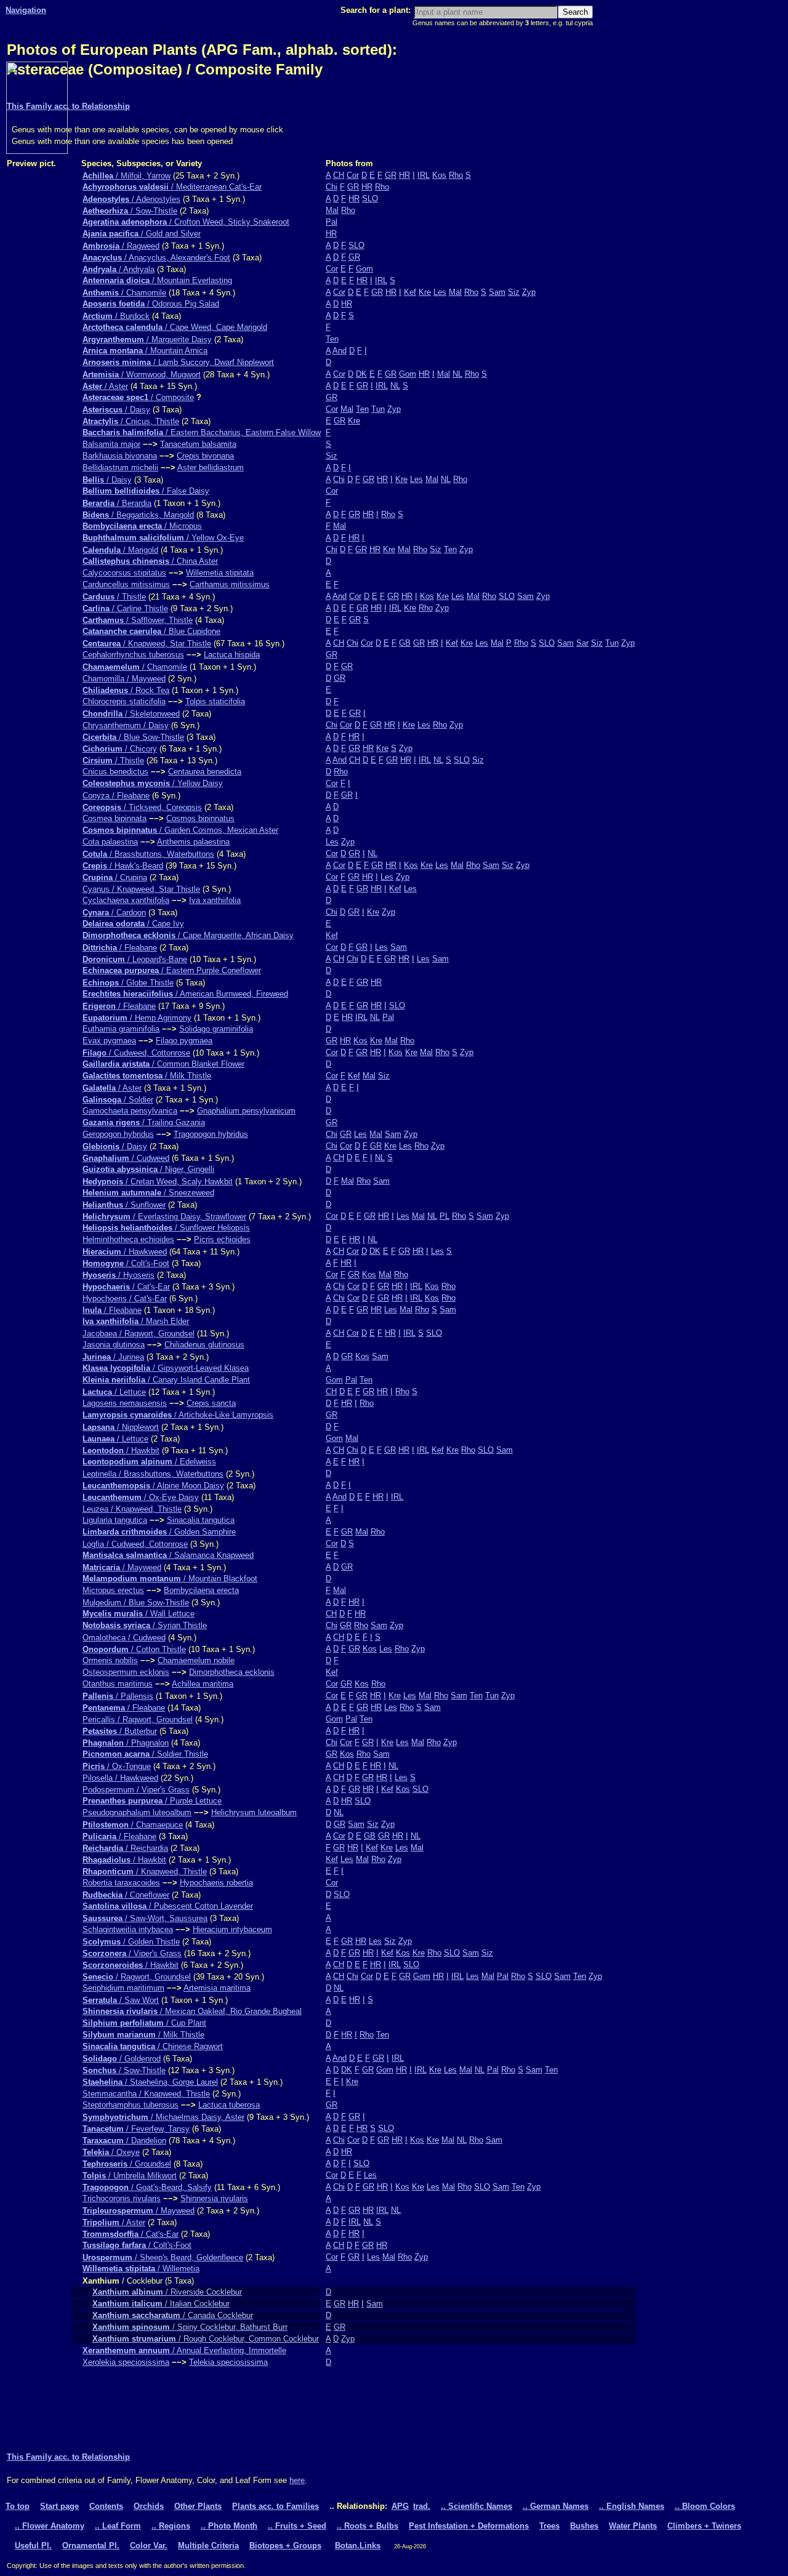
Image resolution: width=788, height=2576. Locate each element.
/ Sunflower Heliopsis (166, 1228)
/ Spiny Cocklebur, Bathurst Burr (190, 2327)
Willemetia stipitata (220, 573)
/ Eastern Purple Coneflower (172, 970)
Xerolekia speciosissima (126, 2362)
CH (339, 175)
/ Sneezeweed (148, 1193)
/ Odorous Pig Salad (151, 304)
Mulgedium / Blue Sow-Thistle (136, 1603)
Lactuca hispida (232, 655)
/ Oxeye (111, 2152)
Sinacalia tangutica (201, 1520)
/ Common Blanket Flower (163, 1064)
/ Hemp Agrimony (137, 1018)
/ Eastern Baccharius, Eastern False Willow (202, 432)
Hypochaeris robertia (216, 1883)
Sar (582, 643)
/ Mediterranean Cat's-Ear (172, 187)
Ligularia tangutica (115, 1520)
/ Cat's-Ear (126, 1287)
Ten (332, 339)
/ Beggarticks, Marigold (138, 515)
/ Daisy (116, 410)
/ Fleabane (120, 948)
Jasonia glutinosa (114, 1345)
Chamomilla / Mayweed (124, 679)
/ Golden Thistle (131, 1942)
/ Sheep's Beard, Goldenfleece (163, 2257)
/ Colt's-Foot (126, 1263)
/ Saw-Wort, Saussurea (145, 1918)
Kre (425, 292)
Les (440, 292)
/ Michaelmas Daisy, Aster (163, 2117)
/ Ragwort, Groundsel (137, 1977)
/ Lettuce (114, 1392)
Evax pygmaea (109, 1041)
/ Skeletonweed (131, 714)
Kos (439, 175)
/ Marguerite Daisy (147, 339)
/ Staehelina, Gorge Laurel (150, 2082)
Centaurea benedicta (205, 772)
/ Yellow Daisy (153, 783)
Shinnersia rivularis (214, 2198)
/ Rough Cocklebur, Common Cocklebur (206, 2339)
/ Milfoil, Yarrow (127, 176)
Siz (514, 292)
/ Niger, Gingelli (148, 1169)
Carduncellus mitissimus (126, 584)
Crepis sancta (211, 1403)
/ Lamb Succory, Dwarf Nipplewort (178, 362)
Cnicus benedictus (115, 772)
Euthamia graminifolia (121, 1029)
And (340, 351)
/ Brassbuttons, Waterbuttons (148, 854)
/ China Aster (150, 561)
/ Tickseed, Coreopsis (142, 807)
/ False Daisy (146, 491)
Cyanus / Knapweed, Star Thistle (141, 889)
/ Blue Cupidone (151, 631)
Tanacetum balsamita (198, 444)
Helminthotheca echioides (128, 1239)
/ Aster (105, 386)
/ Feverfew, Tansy (136, 2129)
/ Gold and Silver (142, 234)
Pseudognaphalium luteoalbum (137, 1812)
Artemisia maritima (217, 1988)
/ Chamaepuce (133, 1825)
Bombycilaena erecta (201, 1590)
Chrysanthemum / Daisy (126, 725)
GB (405, 643)
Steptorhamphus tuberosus (131, 2105)
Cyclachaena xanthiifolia (126, 900)
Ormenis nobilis (110, 1660)
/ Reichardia (125, 1848)
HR (404, 175)
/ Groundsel (127, 2164)
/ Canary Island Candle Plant (166, 1380)
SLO (370, 199)
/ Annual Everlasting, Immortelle (184, 2350)
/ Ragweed (121, 246)
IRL (424, 175)
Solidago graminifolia (216, 1029)
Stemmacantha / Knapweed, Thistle (146, 2094)
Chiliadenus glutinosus (204, 1345)
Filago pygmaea (184, 1041)
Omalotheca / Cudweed (124, 1638)
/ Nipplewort (121, 1427)
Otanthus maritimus (118, 1684)
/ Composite (138, 397)
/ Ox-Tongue (117, 1766)
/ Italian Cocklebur (161, 2304)
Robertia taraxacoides (121, 1883)
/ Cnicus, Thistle (131, 421)
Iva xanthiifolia (215, 900)
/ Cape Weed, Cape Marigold (175, 327)
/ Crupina (115, 877)
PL (444, 1216)
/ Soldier (118, 1100)
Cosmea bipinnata (115, 818)
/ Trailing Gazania (144, 1122)
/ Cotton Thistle (134, 1649)
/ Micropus (142, 526)
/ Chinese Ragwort (153, 2046)
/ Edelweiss (149, 1462)
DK (361, 374)
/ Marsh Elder (136, 1321)
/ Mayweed (122, 1567)
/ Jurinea (113, 1357)
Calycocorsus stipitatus (124, 573)
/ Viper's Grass (132, 1953)
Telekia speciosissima (228, 2362)
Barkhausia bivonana (120, 456)
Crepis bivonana (205, 456)
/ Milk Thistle (147, 1076)
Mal (332, 210)
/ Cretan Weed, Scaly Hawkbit (158, 1182)
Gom (364, 269)
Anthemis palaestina (193, 842)
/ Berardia (117, 503)
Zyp (529, 292)
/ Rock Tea (126, 690)
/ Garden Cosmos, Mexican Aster (180, 830)
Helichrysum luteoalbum (254, 1812)
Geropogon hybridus (118, 1134)
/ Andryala (119, 269)
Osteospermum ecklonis (126, 1672)
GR (391, 175)
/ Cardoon (114, 913)
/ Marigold (120, 550)
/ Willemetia (141, 2269)
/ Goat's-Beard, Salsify (147, 2187)
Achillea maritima (203, 1684)
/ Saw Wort (121, 2000)
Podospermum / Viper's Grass (136, 1790)
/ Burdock (116, 316)
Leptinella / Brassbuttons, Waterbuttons (153, 1474)
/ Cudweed (126, 1158)
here (297, 2480)
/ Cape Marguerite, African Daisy (188, 935)
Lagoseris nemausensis (125, 1403)
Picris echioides (222, 1239)
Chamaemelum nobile (196, 1660)
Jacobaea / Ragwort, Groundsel (139, 1334)
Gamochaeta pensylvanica (130, 1111)
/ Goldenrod (122, 2059)
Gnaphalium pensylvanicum (246, 1111)
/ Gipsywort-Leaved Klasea (166, 1368)
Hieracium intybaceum (232, 1929)
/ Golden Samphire (159, 1532)
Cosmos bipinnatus (200, 818)
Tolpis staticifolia (215, 701)
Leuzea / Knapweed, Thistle (132, 1509)
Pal (332, 222)
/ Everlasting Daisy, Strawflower (164, 1217)
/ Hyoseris (119, 1275)
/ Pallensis (118, 1696)
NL (457, 374)
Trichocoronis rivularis (122, 2198)
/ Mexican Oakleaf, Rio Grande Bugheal (192, 2011)
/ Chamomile (124, 293)
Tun (378, 409)
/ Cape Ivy (133, 924)
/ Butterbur (120, 1731)
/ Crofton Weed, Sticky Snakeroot (186, 222)
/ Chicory (120, 749)
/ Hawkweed (125, 1252)
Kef (410, 292)
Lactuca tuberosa (229, 2105)
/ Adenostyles (131, 199)
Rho (456, 175)
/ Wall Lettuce (139, 1614)
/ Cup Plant (144, 2023)
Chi (332, 187)
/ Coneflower (126, 1895)
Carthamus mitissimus (230, 584)
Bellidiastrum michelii (120, 467)
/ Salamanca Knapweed (168, 1555)
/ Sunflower (124, 1205)
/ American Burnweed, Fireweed (185, 994)
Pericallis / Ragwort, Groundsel (138, 1719)
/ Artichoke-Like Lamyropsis (178, 1415)
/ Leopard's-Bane (135, 959)
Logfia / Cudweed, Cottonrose (135, 1544)
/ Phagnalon (126, 1743)
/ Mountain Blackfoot (170, 1579)
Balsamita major (111, 444)
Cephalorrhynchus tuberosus (133, 655)
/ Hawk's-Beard (123, 866)
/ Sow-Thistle (130, 211)
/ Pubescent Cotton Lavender (168, 1906)
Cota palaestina (110, 842)
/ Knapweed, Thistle (145, 1872)
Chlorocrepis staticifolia (124, 701)
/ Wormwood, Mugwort (142, 375)
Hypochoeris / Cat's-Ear (125, 1298)
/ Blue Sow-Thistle (133, 737)
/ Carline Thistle (125, 608)
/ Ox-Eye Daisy (141, 1497)
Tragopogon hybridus (211, 1134)
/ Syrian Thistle (145, 1625)
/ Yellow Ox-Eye (163, 538)
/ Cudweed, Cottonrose (136, 1053)
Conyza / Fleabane (116, 796)
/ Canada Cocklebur (173, 2315)
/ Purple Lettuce (152, 1801)
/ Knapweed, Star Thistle (147, 644)
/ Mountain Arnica (145, 351)
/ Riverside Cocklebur (167, 2292)
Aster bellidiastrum (211, 467)
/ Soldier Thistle (145, 1754)
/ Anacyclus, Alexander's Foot (156, 258)
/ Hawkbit (121, 1451)
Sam (497, 292)
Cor (353, 175)
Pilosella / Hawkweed (120, 1778)
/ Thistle (114, 597)
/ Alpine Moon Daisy (153, 1486)
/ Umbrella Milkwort (130, 2176)
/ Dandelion (124, 2141)
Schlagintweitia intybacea (128, 1929)
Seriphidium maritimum (123, 1988)
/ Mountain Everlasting (157, 280)
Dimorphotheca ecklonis (232, 1672)
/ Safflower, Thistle (138, 620)
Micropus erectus (113, 1590)
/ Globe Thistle (128, 983)
